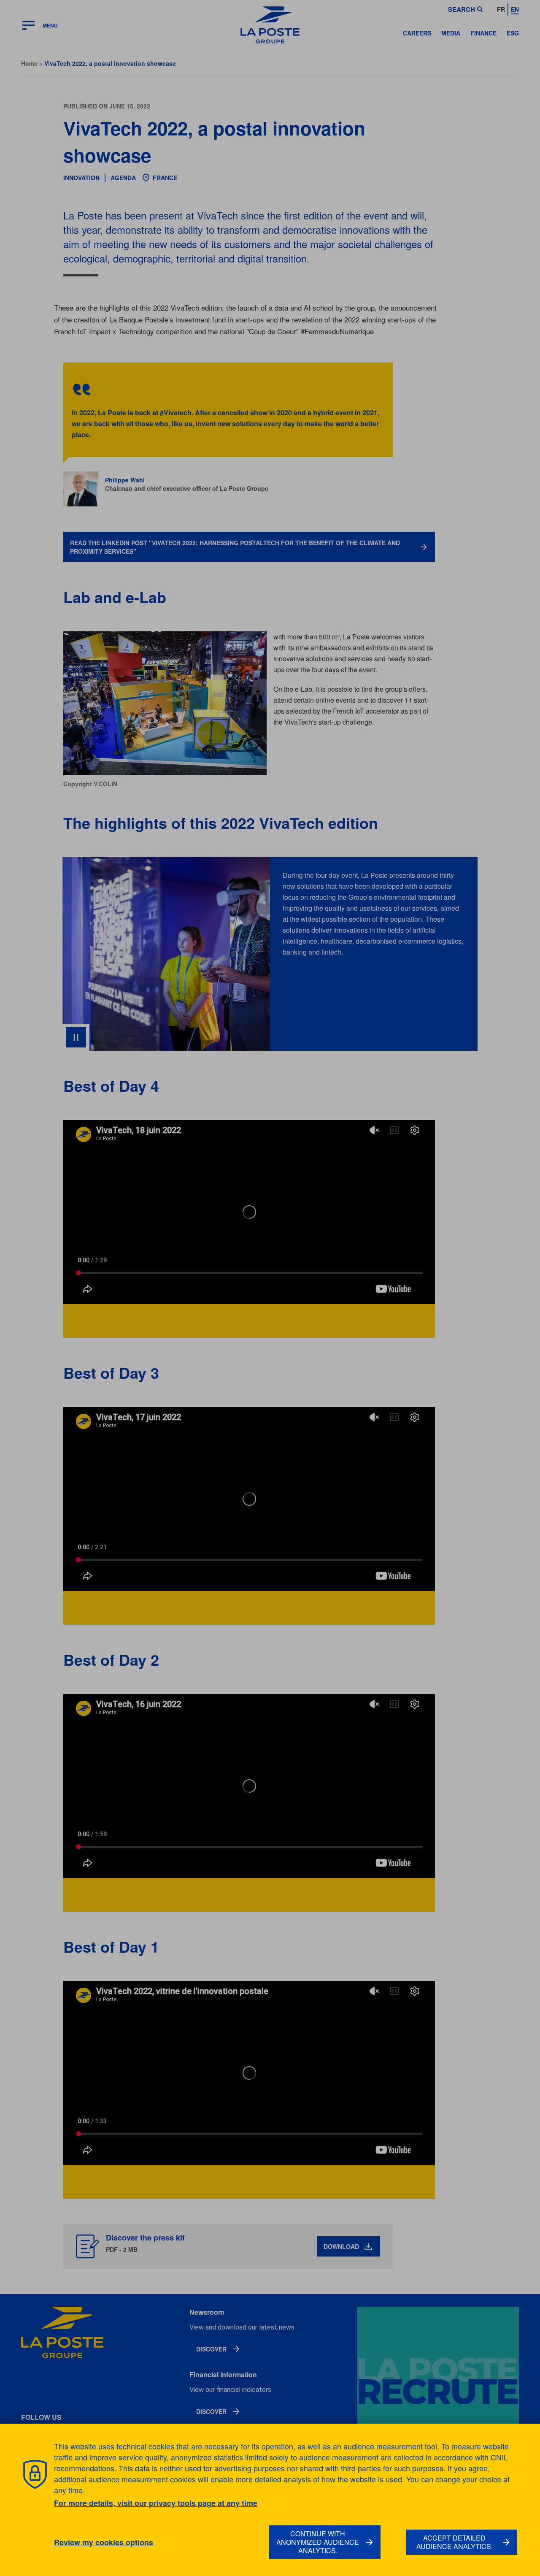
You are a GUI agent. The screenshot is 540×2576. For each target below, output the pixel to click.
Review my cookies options (104, 2542)
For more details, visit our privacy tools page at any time (156, 2503)
